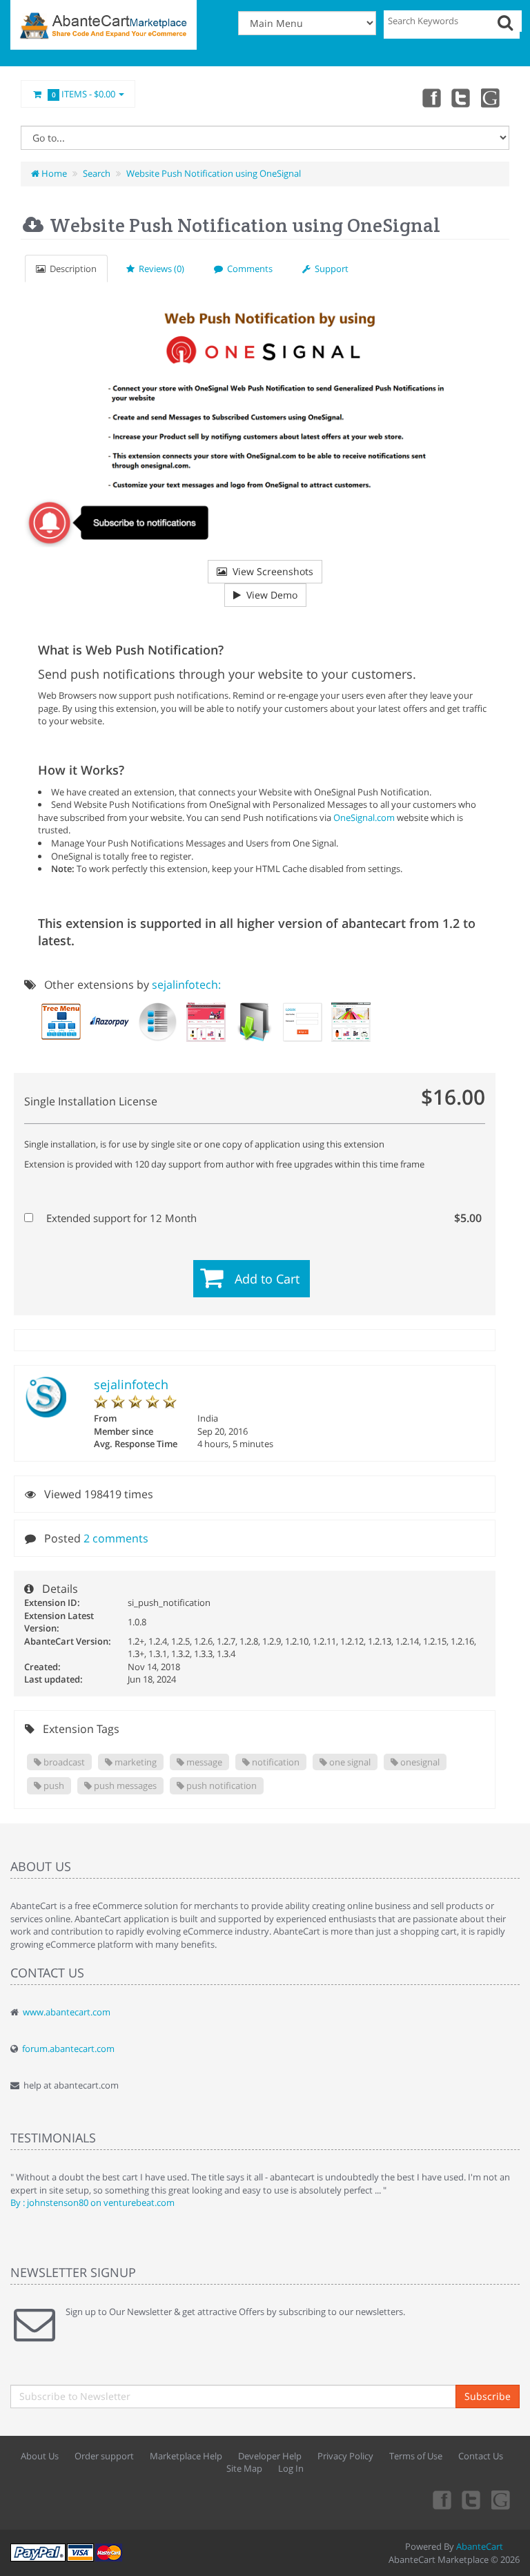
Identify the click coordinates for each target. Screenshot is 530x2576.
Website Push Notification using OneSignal (214, 173)
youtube (491, 97)
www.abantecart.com (67, 2012)
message (203, 1762)
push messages (124, 1785)
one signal (349, 1762)
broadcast (63, 1762)
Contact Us (481, 2456)
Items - (84, 94)
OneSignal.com (364, 817)
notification (275, 1762)
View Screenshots (270, 571)
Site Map (244, 2468)
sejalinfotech (131, 1384)
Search (97, 173)
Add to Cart (267, 1279)
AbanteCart (480, 2546)
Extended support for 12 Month (263, 1218)
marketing (135, 1762)
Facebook (431, 97)
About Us (40, 2456)
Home (53, 173)
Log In (291, 2468)
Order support (104, 2456)
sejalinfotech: (186, 985)
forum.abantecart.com (68, 2049)
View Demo (269, 595)
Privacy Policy (345, 2456)
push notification (220, 1785)
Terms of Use (416, 2456)
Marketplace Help (186, 2456)
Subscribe (488, 2396)
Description (71, 269)
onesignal (419, 1762)
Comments (248, 269)
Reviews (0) (159, 269)
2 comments (116, 1538)
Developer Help (270, 2456)
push (53, 1785)
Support (330, 269)
